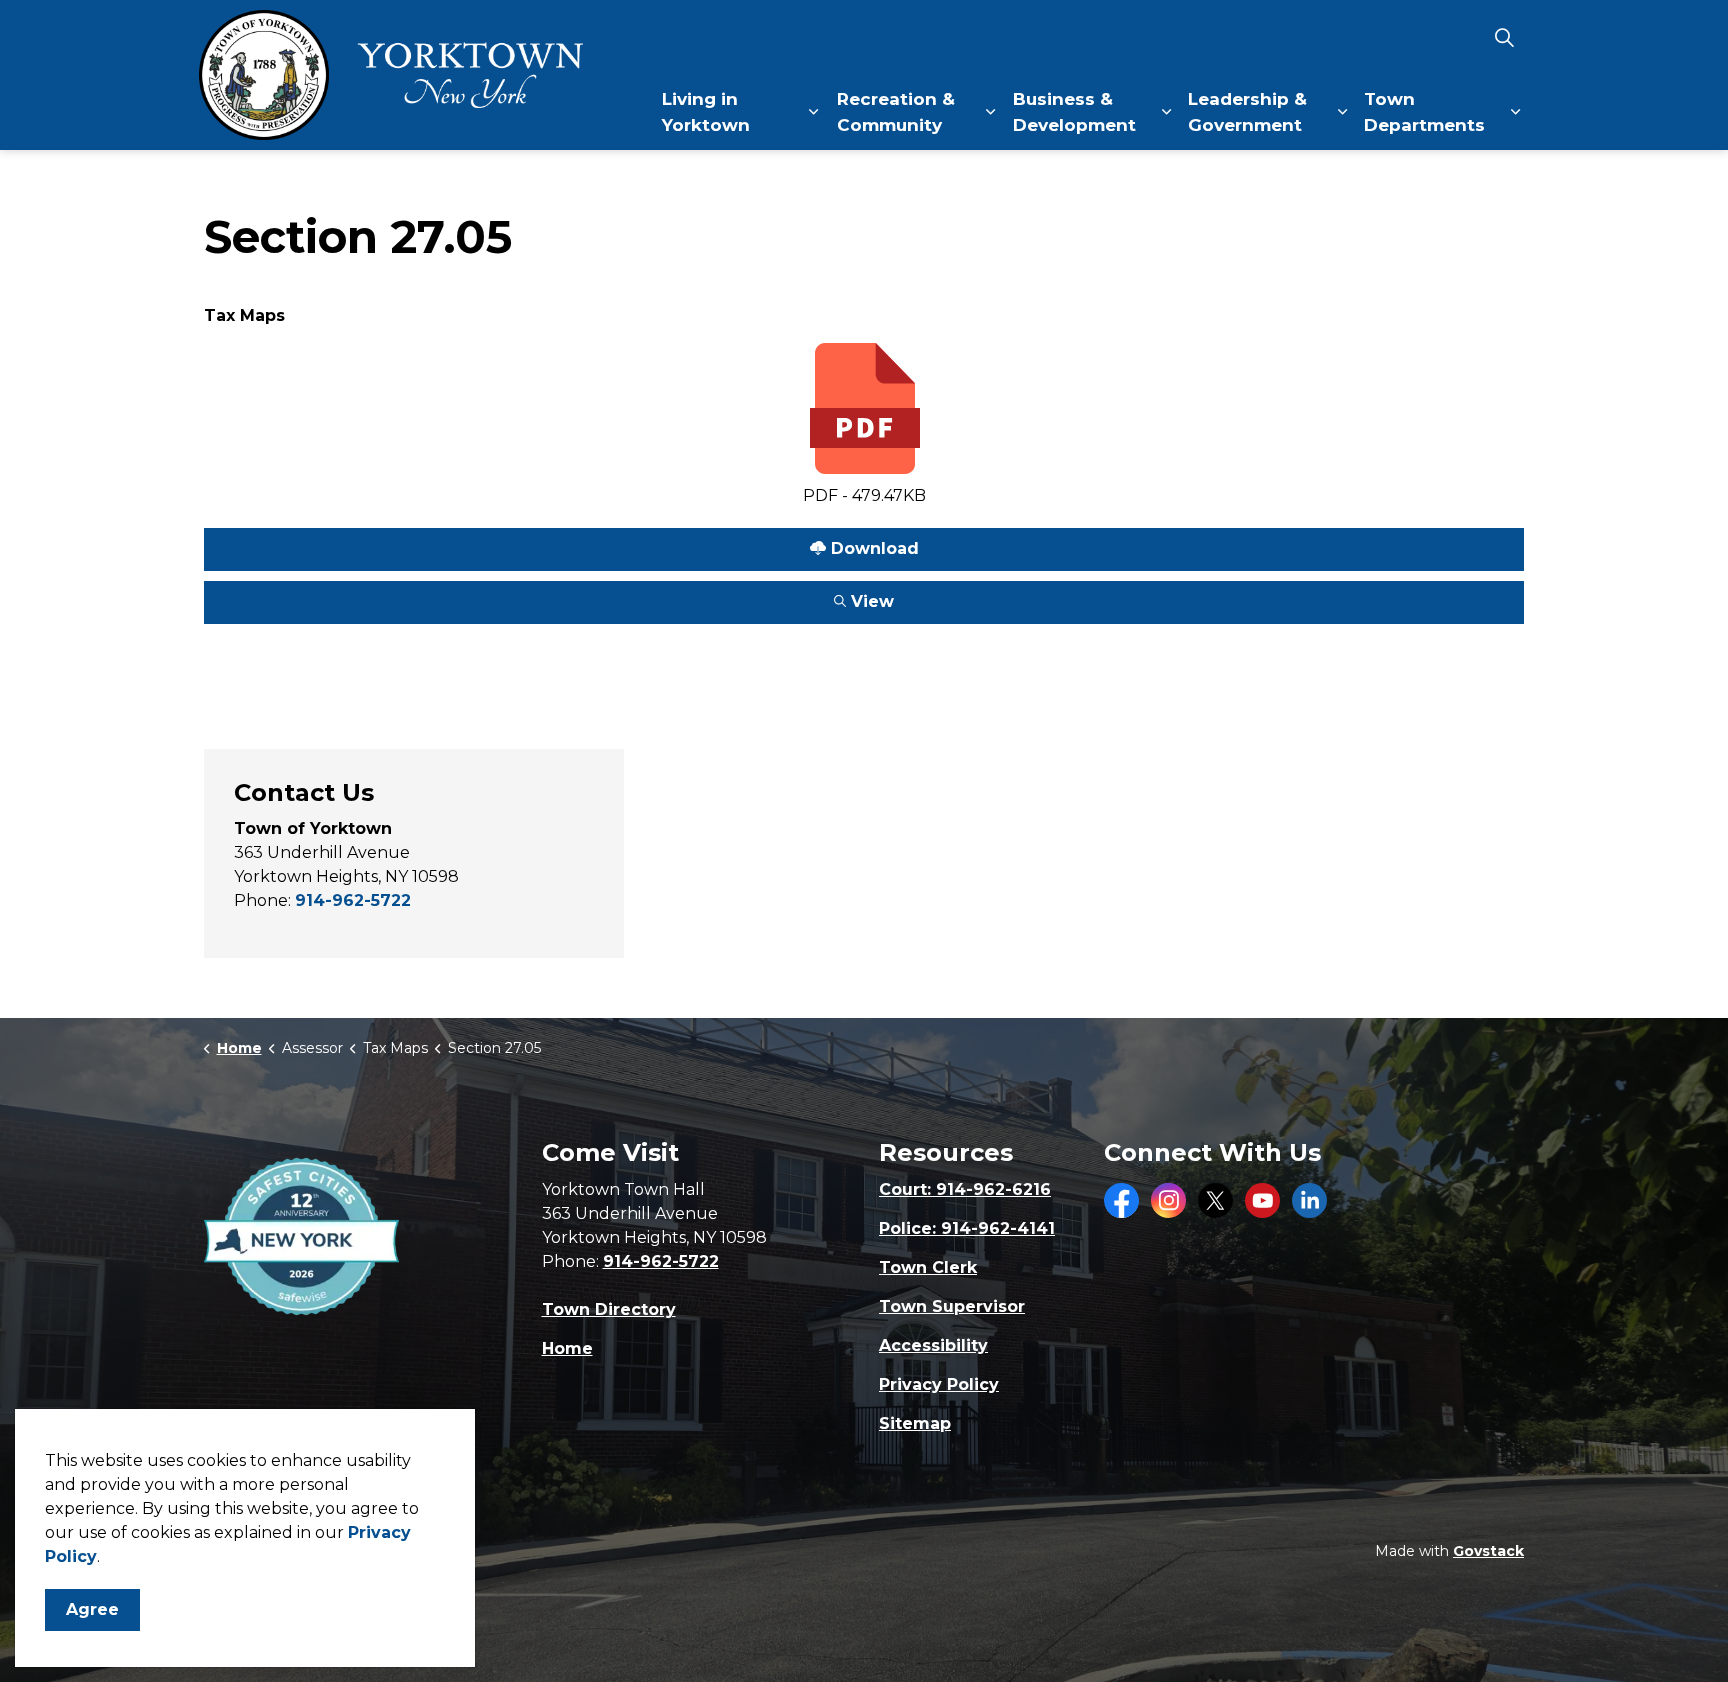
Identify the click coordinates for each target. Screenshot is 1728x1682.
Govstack (1488, 1551)
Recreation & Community (896, 112)
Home (567, 1348)
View (549, 596)
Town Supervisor (952, 1306)
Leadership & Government (1247, 112)
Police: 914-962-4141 (967, 1228)
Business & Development (1074, 112)
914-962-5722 (353, 900)
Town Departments (1424, 112)
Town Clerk (928, 1267)
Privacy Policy (939, 1384)
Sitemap (915, 1423)
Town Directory (609, 1309)
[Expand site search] (1504, 37)
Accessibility (933, 1345)
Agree (92, 1609)
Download (561, 543)
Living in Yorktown (706, 112)
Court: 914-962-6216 (965, 1189)
